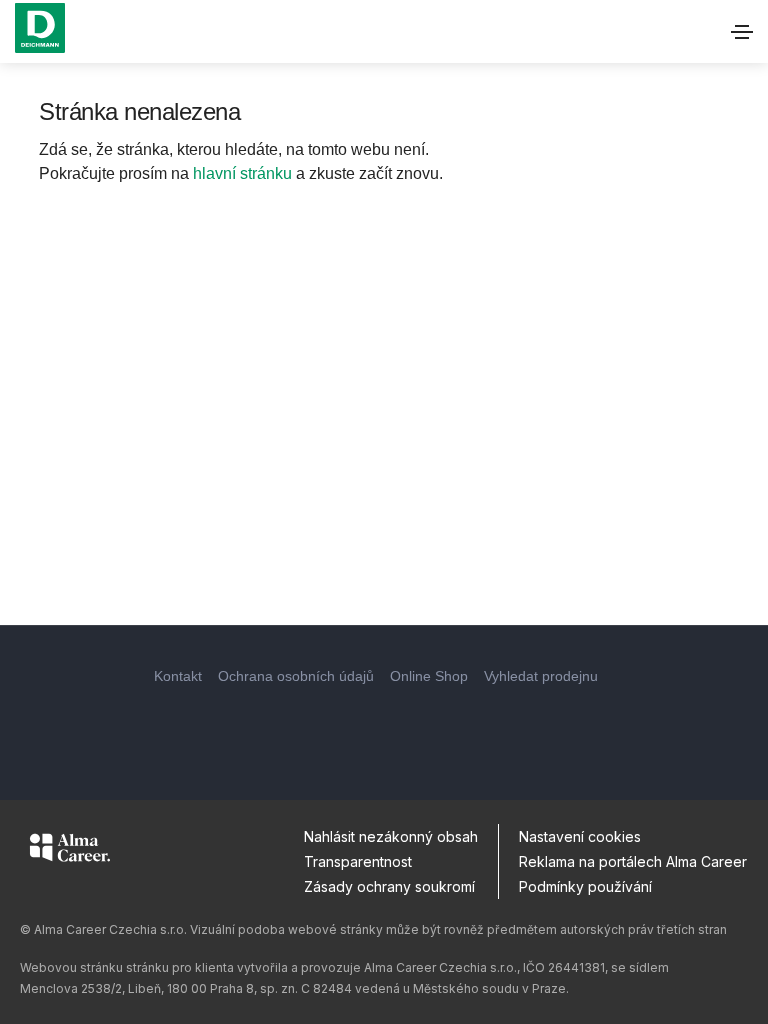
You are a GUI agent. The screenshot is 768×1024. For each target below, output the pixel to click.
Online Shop (429, 676)
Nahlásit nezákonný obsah (391, 836)
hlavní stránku (242, 173)
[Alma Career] (70, 851)
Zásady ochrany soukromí (389, 886)
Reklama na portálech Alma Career (633, 861)
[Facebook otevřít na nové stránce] (330, 728)
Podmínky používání (585, 886)
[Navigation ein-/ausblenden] (742, 32)
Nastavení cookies (580, 836)
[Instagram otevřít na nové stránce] (384, 728)
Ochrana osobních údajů (296, 676)
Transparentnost (358, 861)
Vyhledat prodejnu (541, 676)
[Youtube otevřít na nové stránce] (438, 728)
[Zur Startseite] (40, 28)
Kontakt (178, 676)
